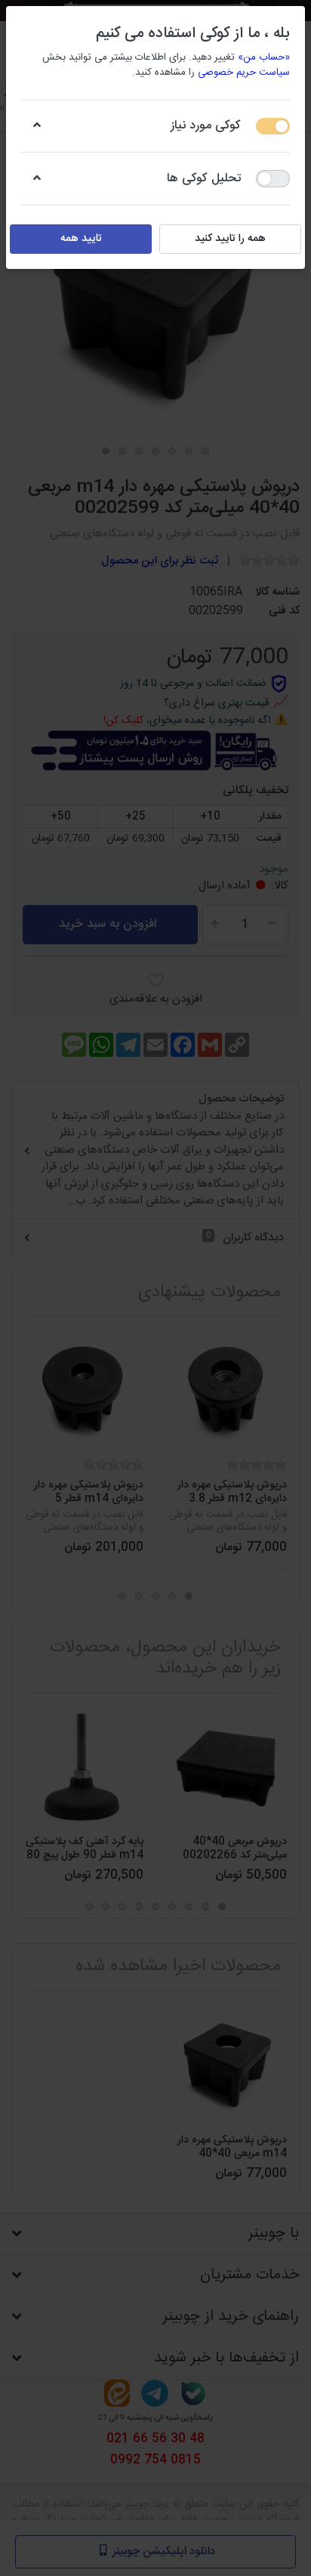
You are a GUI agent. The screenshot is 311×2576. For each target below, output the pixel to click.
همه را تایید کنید (230, 239)
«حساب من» (264, 57)
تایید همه (81, 239)
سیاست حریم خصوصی (244, 73)
